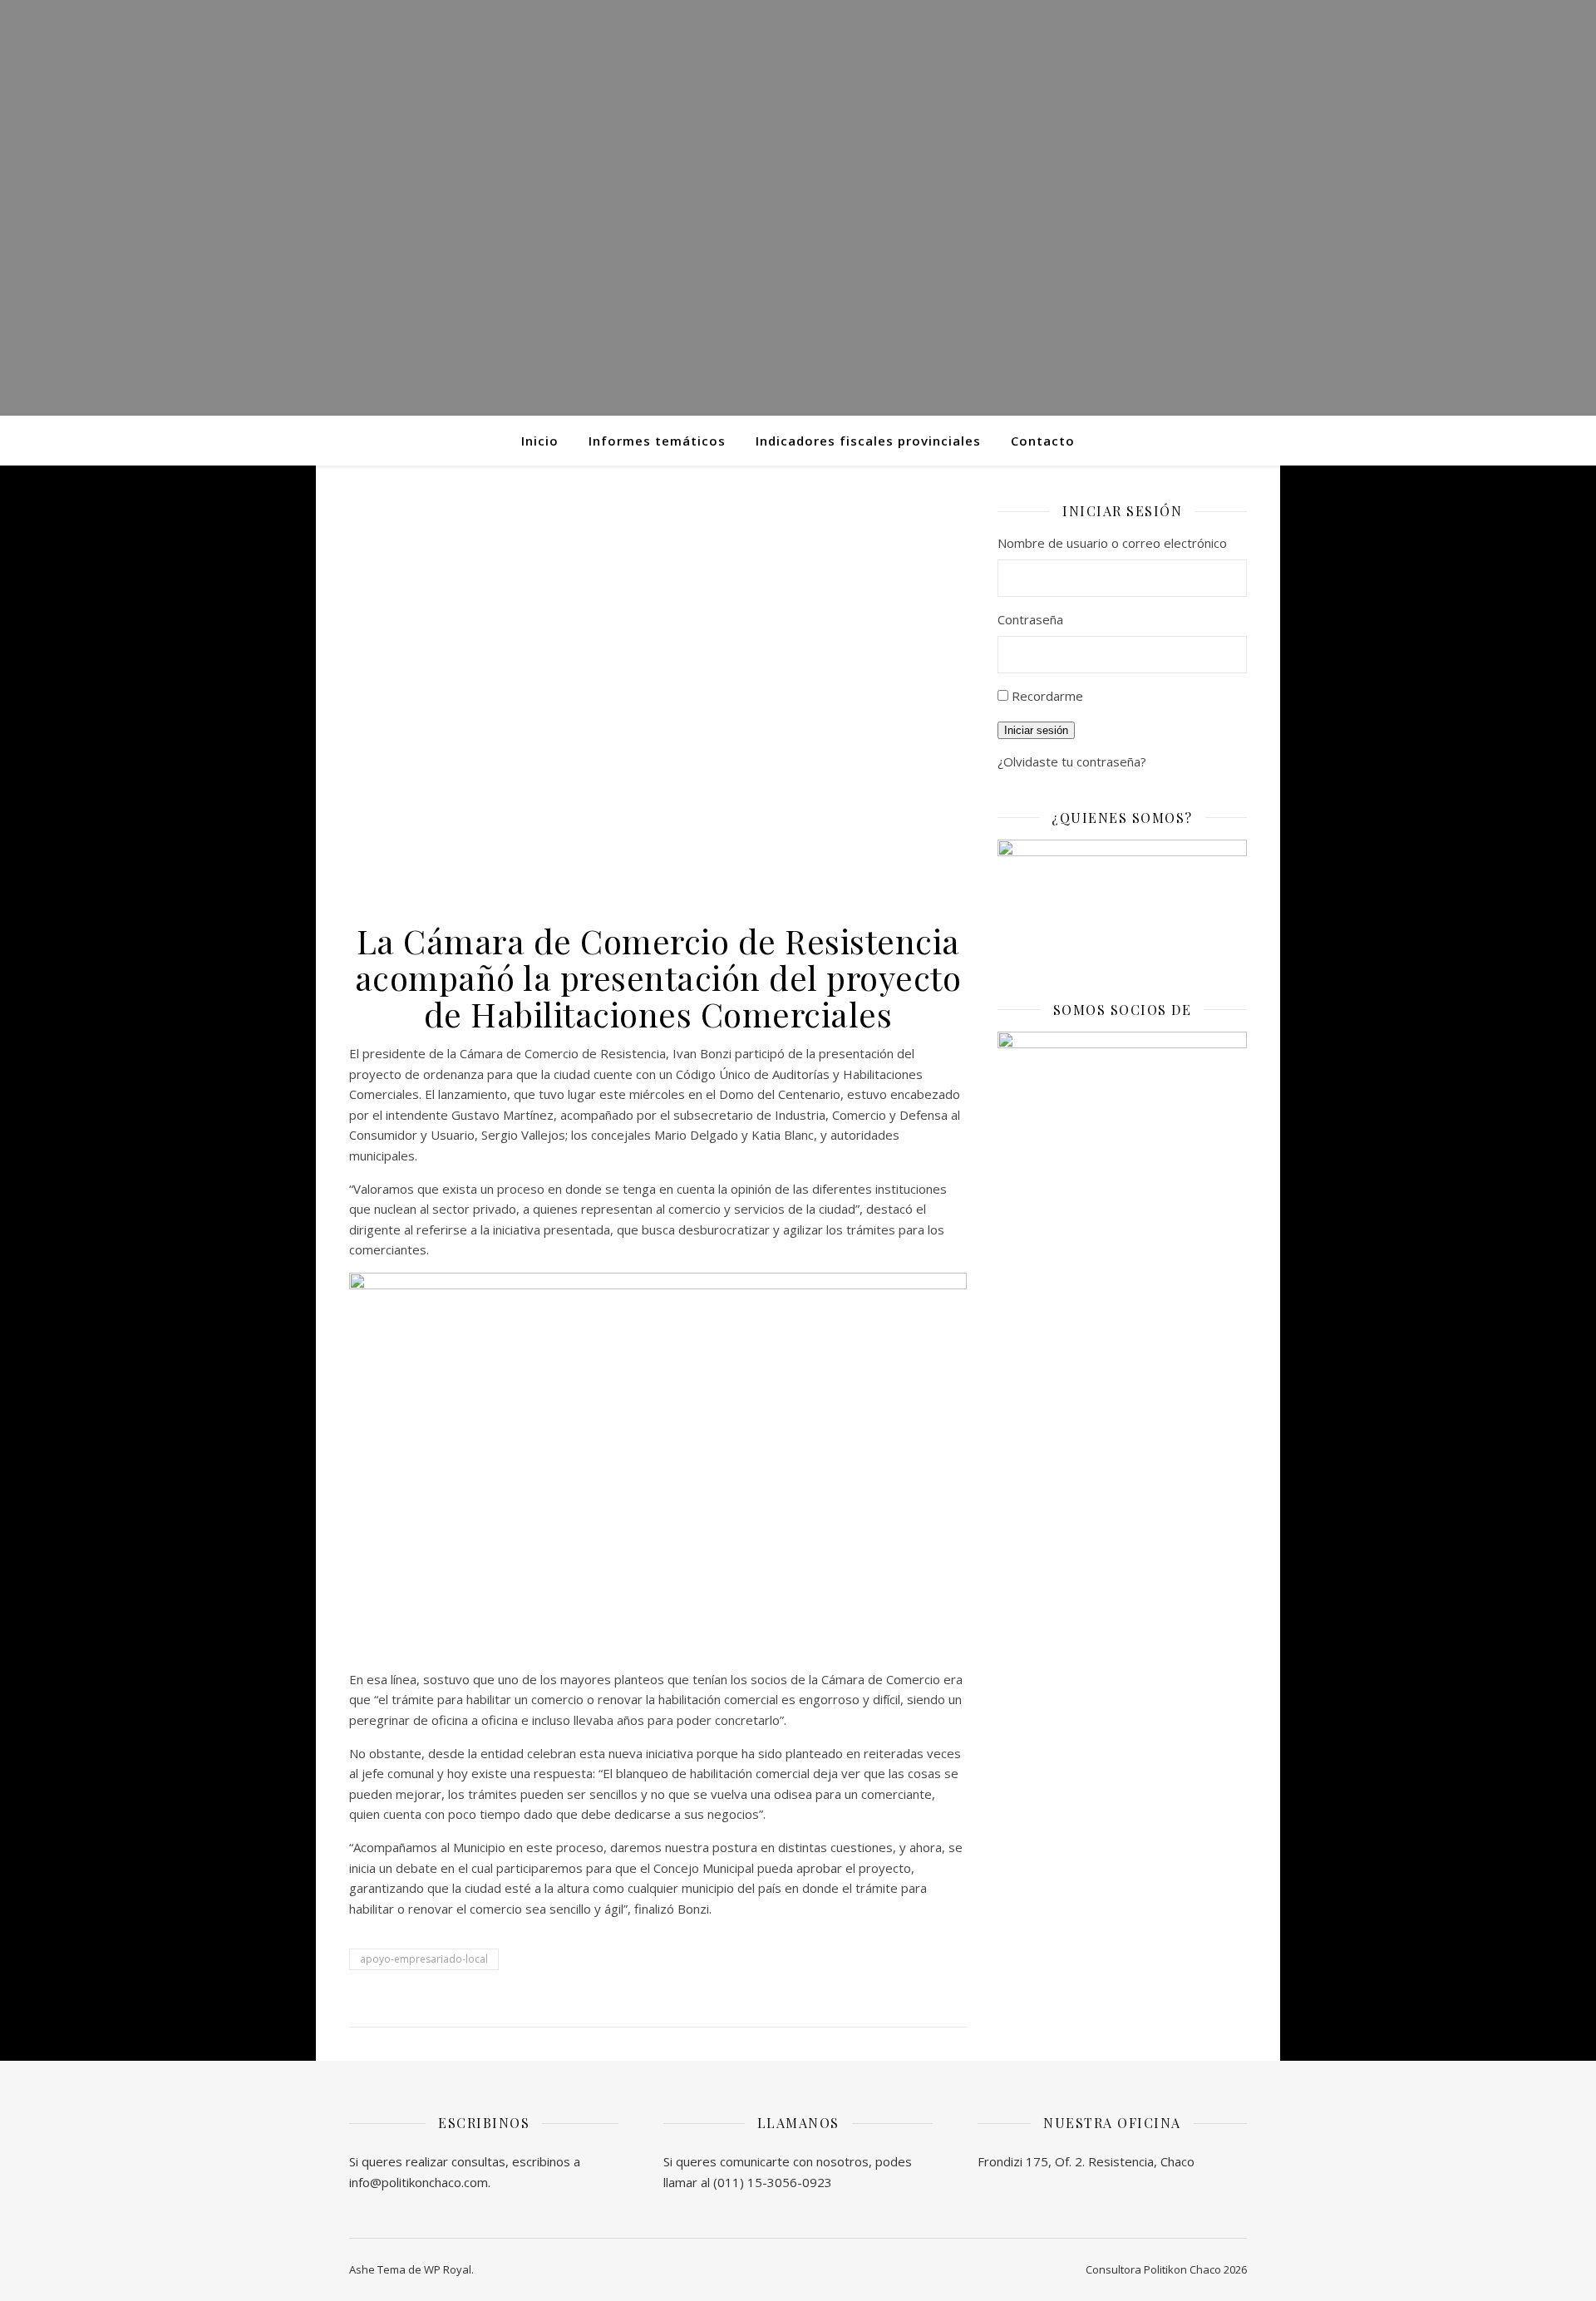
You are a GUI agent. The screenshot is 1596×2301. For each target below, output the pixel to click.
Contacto (1043, 441)
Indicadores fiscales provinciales (868, 441)
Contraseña (1030, 619)
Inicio (540, 441)
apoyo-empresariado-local (424, 1959)
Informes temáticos (657, 441)
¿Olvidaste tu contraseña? (1072, 761)
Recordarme (1047, 696)
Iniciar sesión (1036, 730)
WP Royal (448, 2269)
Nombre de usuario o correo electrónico (1112, 543)
